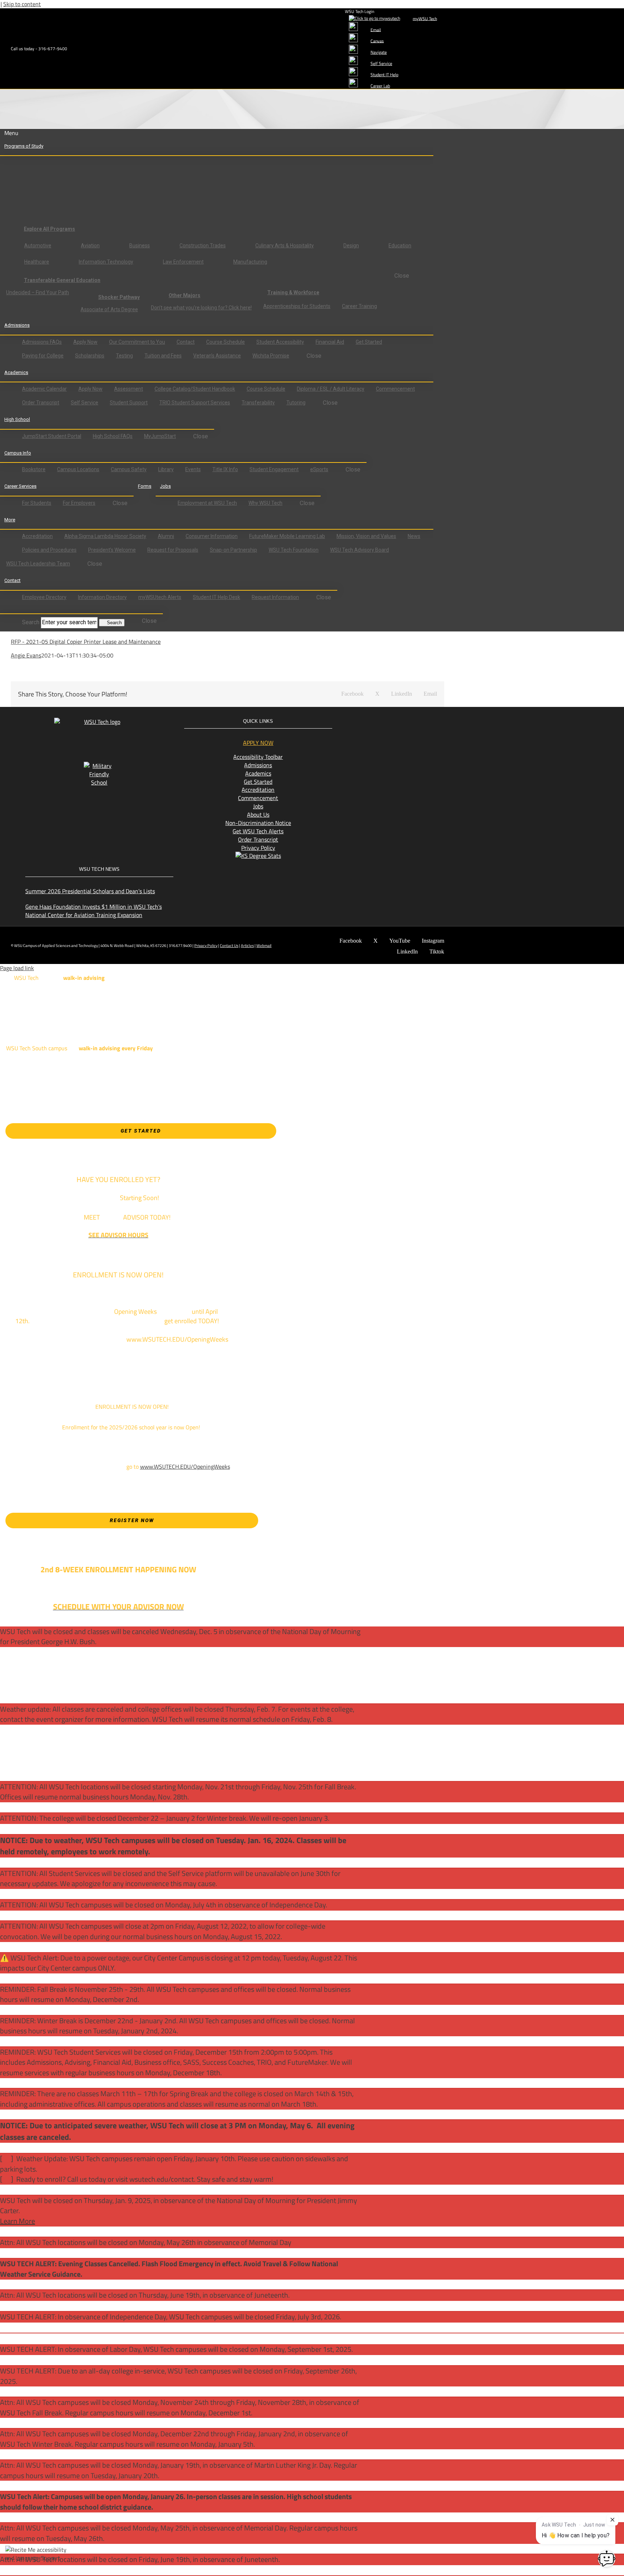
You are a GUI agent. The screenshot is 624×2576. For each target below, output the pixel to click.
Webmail (264, 946)
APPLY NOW (258, 743)
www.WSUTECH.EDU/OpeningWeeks (185, 1467)
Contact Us (229, 946)
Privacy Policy (258, 848)
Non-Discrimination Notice (258, 823)
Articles (247, 946)
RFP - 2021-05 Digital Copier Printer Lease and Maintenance (86, 642)
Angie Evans (26, 655)
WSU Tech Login (359, 11)
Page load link (17, 968)
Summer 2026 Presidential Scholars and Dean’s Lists (90, 891)
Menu (11, 133)
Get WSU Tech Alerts (258, 831)
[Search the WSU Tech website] (11, 609)
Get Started (258, 782)
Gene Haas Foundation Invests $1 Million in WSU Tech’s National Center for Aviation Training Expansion (94, 911)
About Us (258, 814)
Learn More (18, 2221)
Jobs (258, 806)
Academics (258, 773)
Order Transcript (258, 839)
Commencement (258, 798)
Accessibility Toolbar (258, 757)
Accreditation (258, 790)
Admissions (258, 765)
